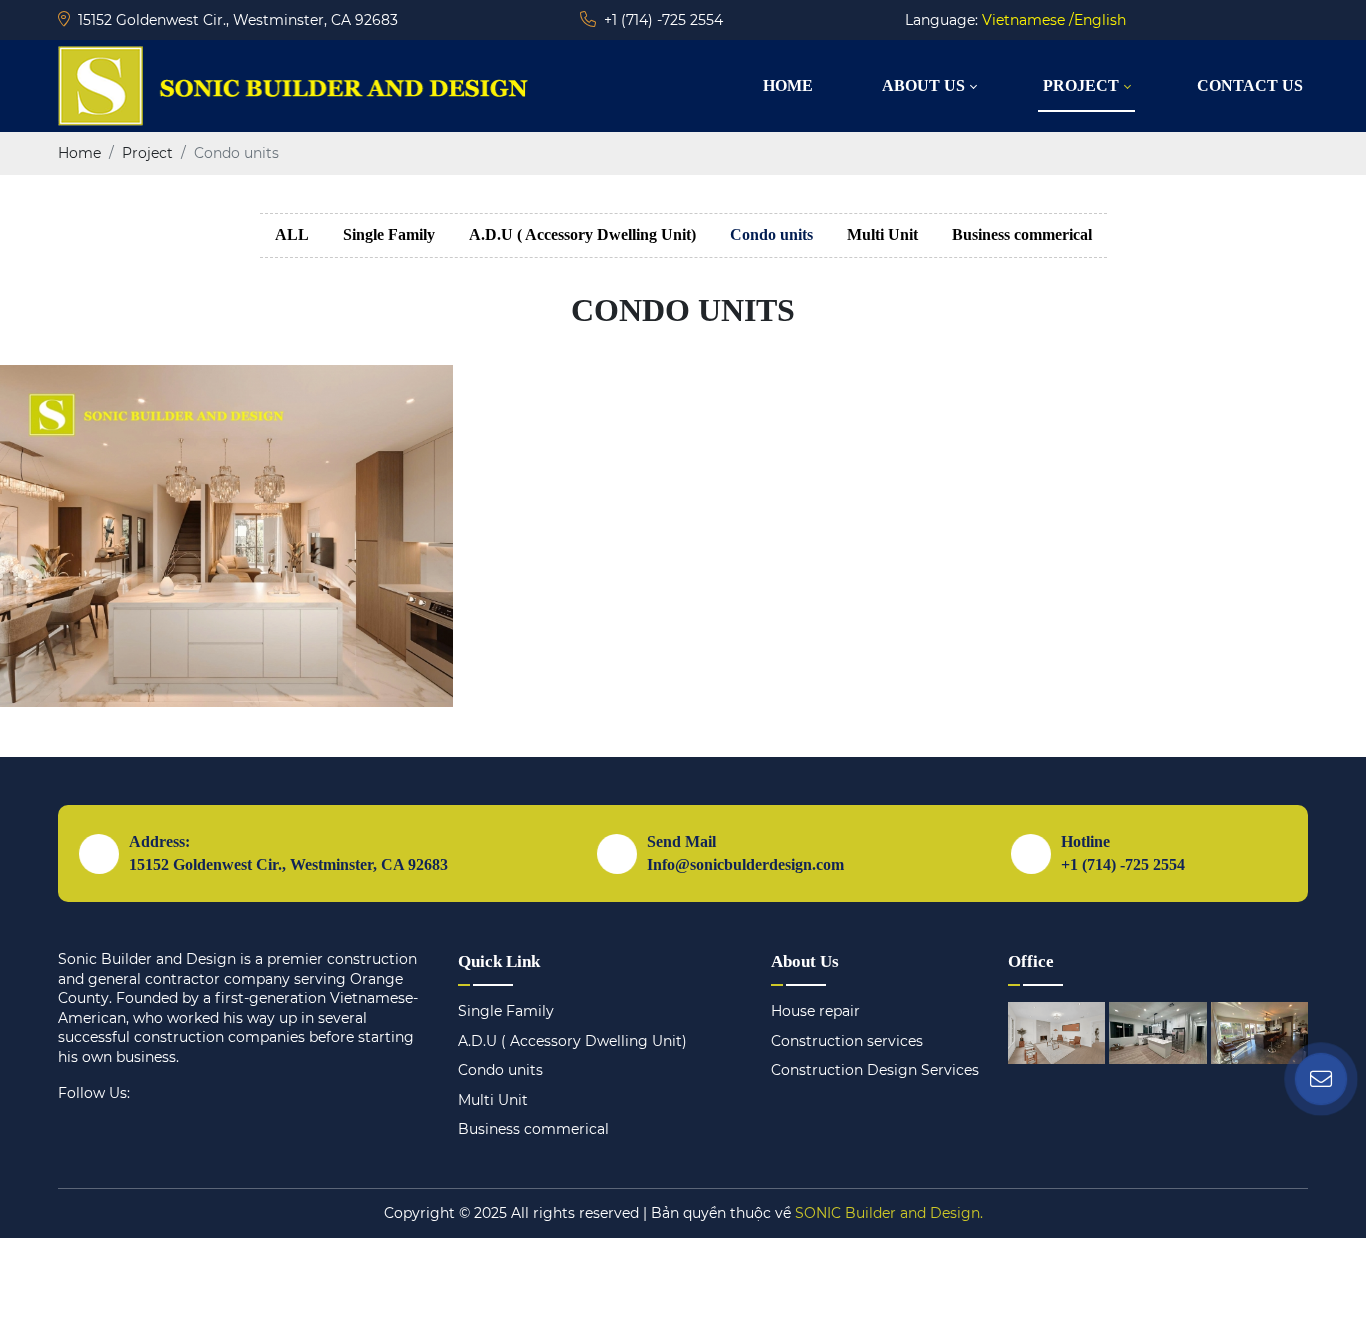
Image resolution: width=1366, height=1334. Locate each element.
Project (1081, 85)
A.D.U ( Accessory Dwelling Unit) (582, 234)
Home (788, 85)
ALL (292, 234)
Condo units (771, 234)
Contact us (1250, 85)
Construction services (847, 1041)
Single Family (389, 234)
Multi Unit (882, 234)
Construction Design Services (875, 1070)
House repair (815, 1011)
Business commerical (1022, 234)
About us (923, 85)
